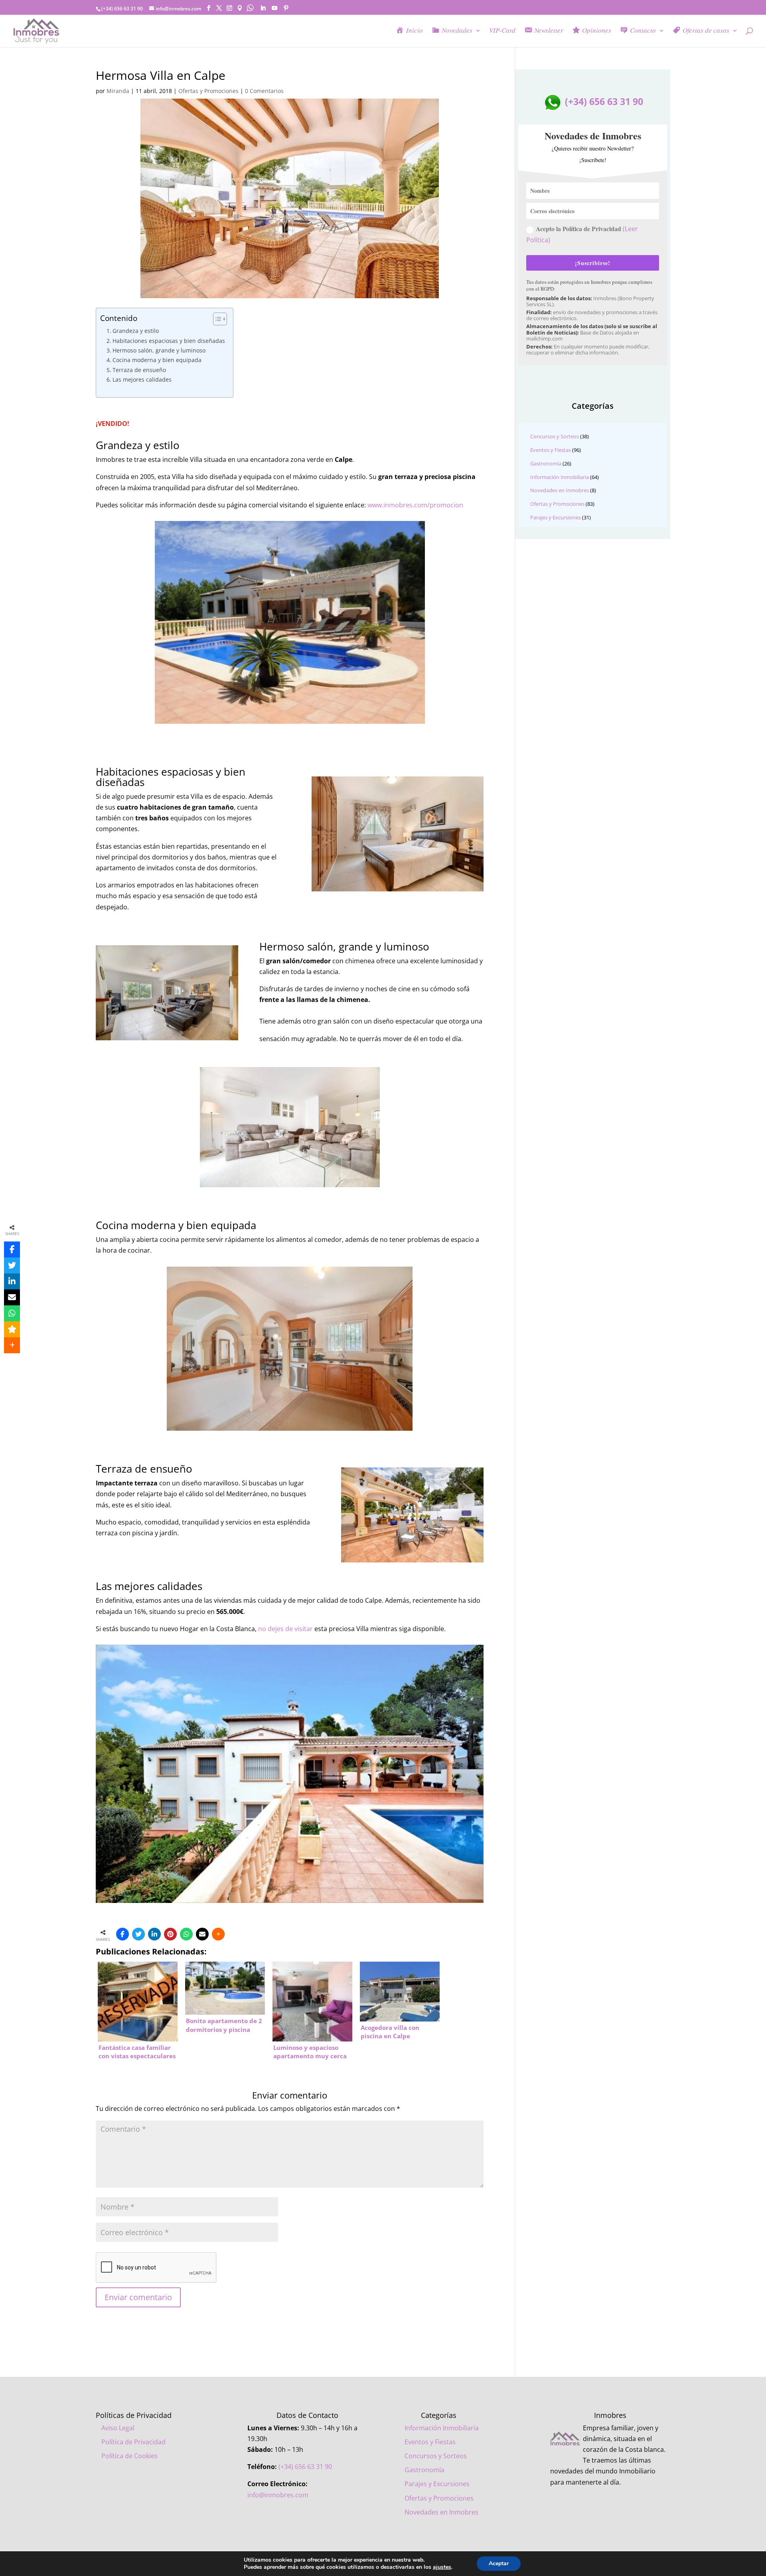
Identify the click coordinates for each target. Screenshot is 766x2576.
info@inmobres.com (278, 2495)
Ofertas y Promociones (208, 91)
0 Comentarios (264, 91)
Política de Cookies (129, 2456)
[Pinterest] (286, 8)
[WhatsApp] (186, 1934)
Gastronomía (546, 463)
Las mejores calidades (142, 379)
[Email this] (202, 1934)
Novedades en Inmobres (560, 490)
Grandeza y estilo (136, 331)
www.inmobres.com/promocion (415, 505)
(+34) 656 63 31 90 (603, 101)
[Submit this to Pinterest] (170, 1934)
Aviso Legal (118, 2428)
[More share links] (218, 1934)
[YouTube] (274, 8)
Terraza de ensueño (139, 370)
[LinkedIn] (263, 8)
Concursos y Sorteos (555, 436)
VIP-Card (502, 31)
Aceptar (499, 2563)
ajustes (442, 2567)
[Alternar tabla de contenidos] (216, 319)
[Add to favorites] (12, 1329)
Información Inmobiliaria (560, 477)
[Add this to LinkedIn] (154, 1934)
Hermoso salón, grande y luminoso (159, 350)
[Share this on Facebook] (122, 1934)
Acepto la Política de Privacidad (582, 234)
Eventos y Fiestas (551, 450)
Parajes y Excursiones (556, 517)
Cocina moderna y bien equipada (157, 360)
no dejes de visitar (285, 1629)
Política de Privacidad (133, 2442)
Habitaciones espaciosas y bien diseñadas (169, 341)
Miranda (118, 91)
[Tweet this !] (138, 1934)
